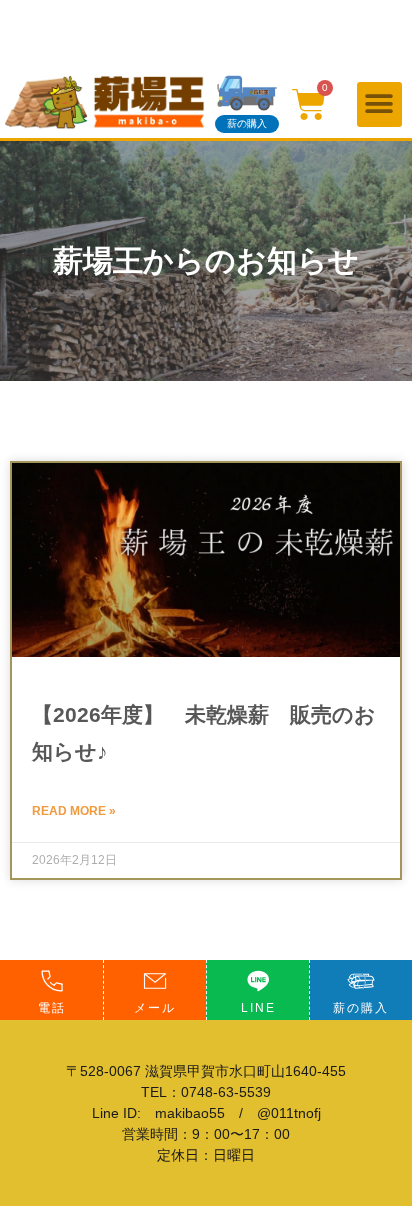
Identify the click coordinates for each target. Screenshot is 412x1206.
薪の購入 (247, 123)
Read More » (74, 811)
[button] (379, 104)
